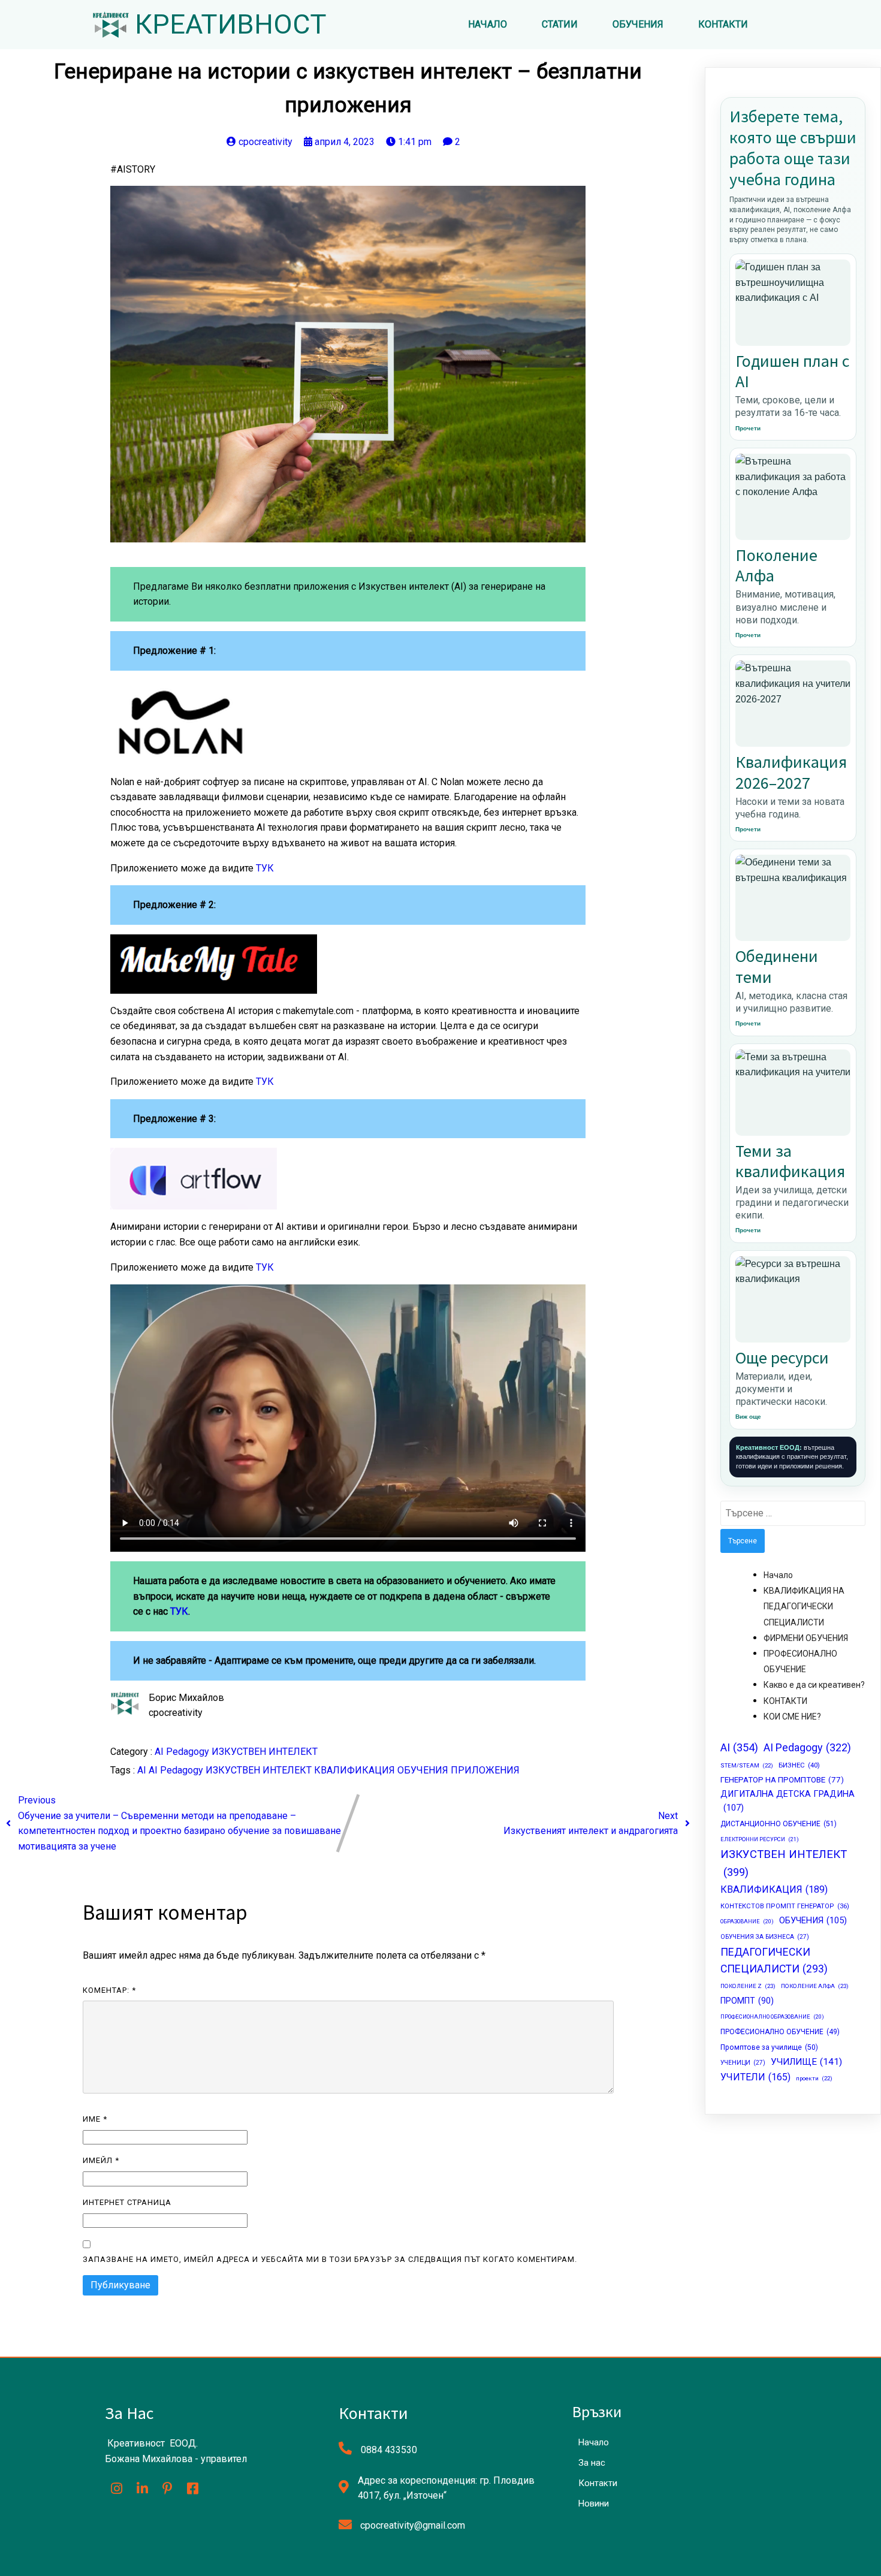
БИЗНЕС (799, 1765)
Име (95, 2119)
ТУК (265, 868)
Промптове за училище (769, 2047)
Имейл (101, 2160)
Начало (778, 1575)
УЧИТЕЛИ (755, 2077)
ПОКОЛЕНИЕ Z (748, 1986)
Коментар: (109, 1990)
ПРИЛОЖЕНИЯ (485, 1770)
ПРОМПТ (747, 2001)
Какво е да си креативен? (814, 1685)
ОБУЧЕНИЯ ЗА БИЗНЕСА (765, 1937)
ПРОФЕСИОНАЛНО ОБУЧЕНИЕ (780, 2032)
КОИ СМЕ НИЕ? (792, 1717)
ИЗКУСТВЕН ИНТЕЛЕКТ (265, 1752)
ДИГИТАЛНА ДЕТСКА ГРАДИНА (788, 1801)
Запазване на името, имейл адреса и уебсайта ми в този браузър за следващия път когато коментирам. (330, 2259)
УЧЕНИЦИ (743, 2063)
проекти (814, 2078)
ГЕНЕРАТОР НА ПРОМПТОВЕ (782, 1779)
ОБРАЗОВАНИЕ (747, 1921)
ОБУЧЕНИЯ (424, 1770)
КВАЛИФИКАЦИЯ (356, 1770)
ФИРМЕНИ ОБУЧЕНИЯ (806, 1638)
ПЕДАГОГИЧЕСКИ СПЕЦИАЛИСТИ (774, 1960)
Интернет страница (127, 2202)
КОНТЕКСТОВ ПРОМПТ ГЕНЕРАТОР (785, 1906)
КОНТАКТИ (785, 1701)
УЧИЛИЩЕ (806, 2062)
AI (143, 1770)
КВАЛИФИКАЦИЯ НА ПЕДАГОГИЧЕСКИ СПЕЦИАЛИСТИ (804, 1606)
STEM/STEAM (747, 1765)
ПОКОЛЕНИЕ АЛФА (815, 1986)
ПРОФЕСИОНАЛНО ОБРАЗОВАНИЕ (772, 2017)
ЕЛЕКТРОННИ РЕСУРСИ (760, 1839)
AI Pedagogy (183, 1752)
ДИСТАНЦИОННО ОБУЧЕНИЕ (779, 1824)
